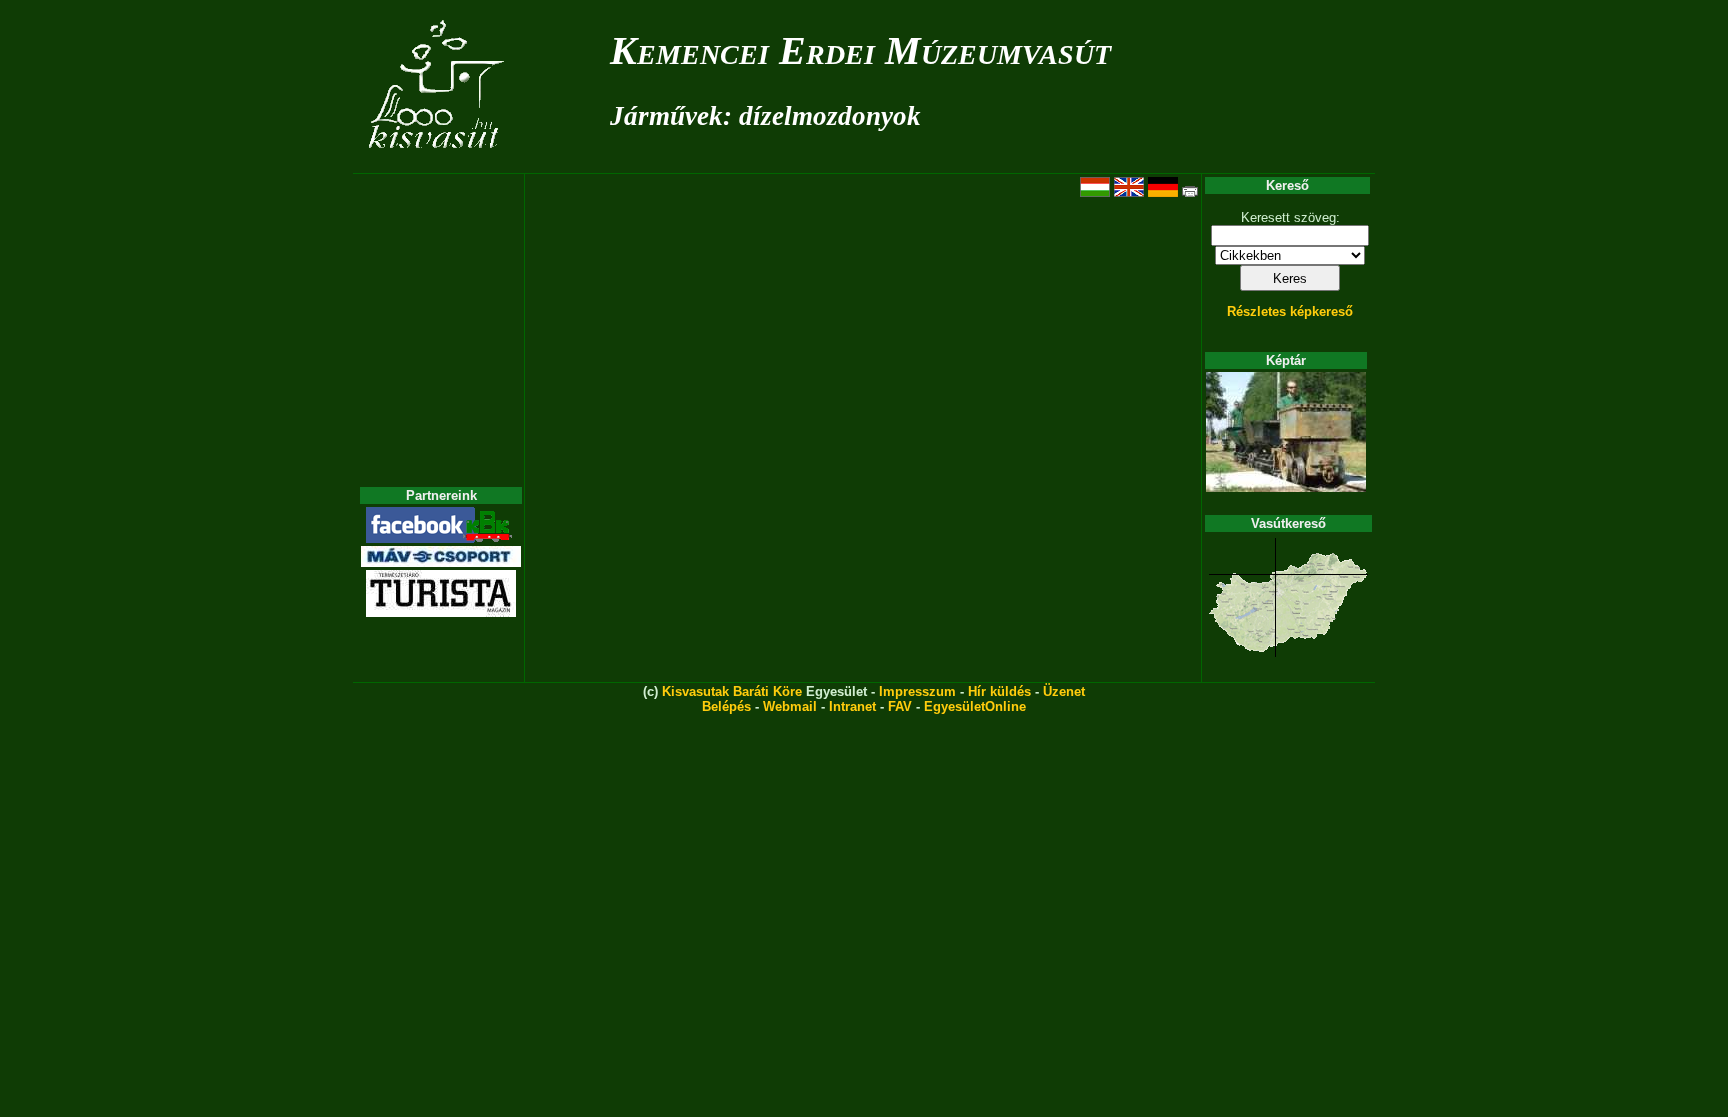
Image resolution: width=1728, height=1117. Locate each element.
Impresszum (917, 691)
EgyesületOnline (975, 706)
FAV (900, 706)
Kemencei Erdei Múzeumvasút (860, 50)
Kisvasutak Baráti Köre (732, 691)
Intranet (852, 706)
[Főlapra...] (438, 162)
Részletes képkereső (1290, 311)
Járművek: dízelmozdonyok (765, 116)
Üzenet (1064, 691)
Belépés (726, 706)
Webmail (790, 706)
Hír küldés (999, 691)
